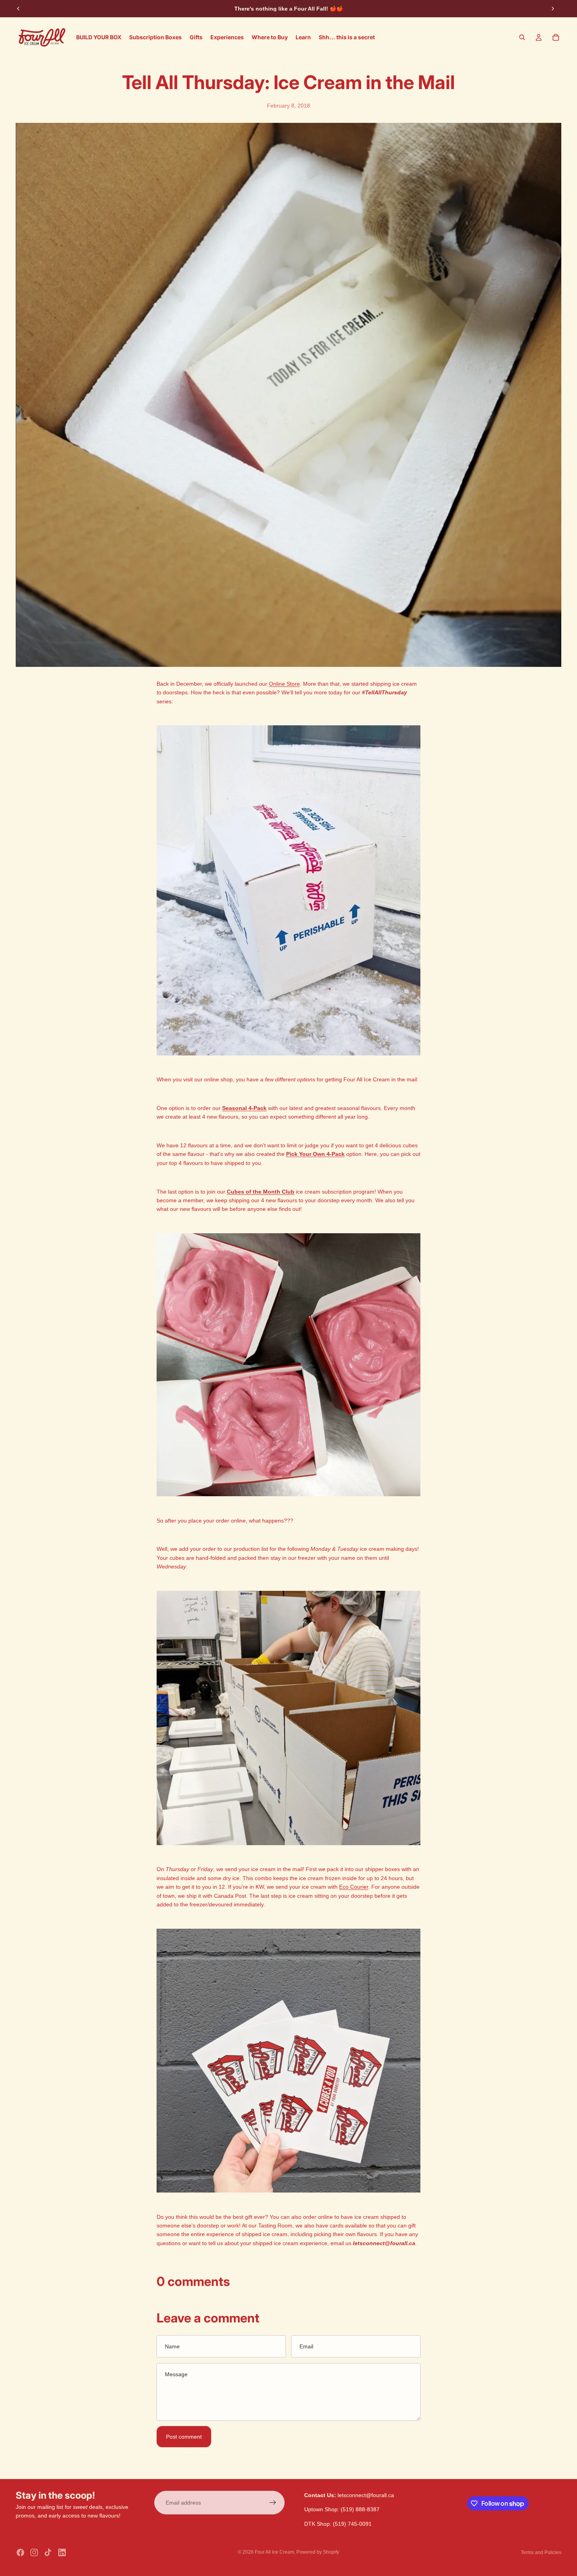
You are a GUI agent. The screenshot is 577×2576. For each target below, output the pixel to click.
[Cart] (556, 37)
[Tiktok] (48, 2552)
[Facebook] (20, 2552)
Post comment (184, 2437)
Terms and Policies (541, 2552)
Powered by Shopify (318, 2552)
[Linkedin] (62, 2552)
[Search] (522, 37)
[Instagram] (34, 2552)
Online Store (284, 684)
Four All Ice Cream (274, 2552)
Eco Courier (354, 1887)
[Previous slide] (18, 9)
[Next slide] (553, 9)
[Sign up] (273, 2503)
